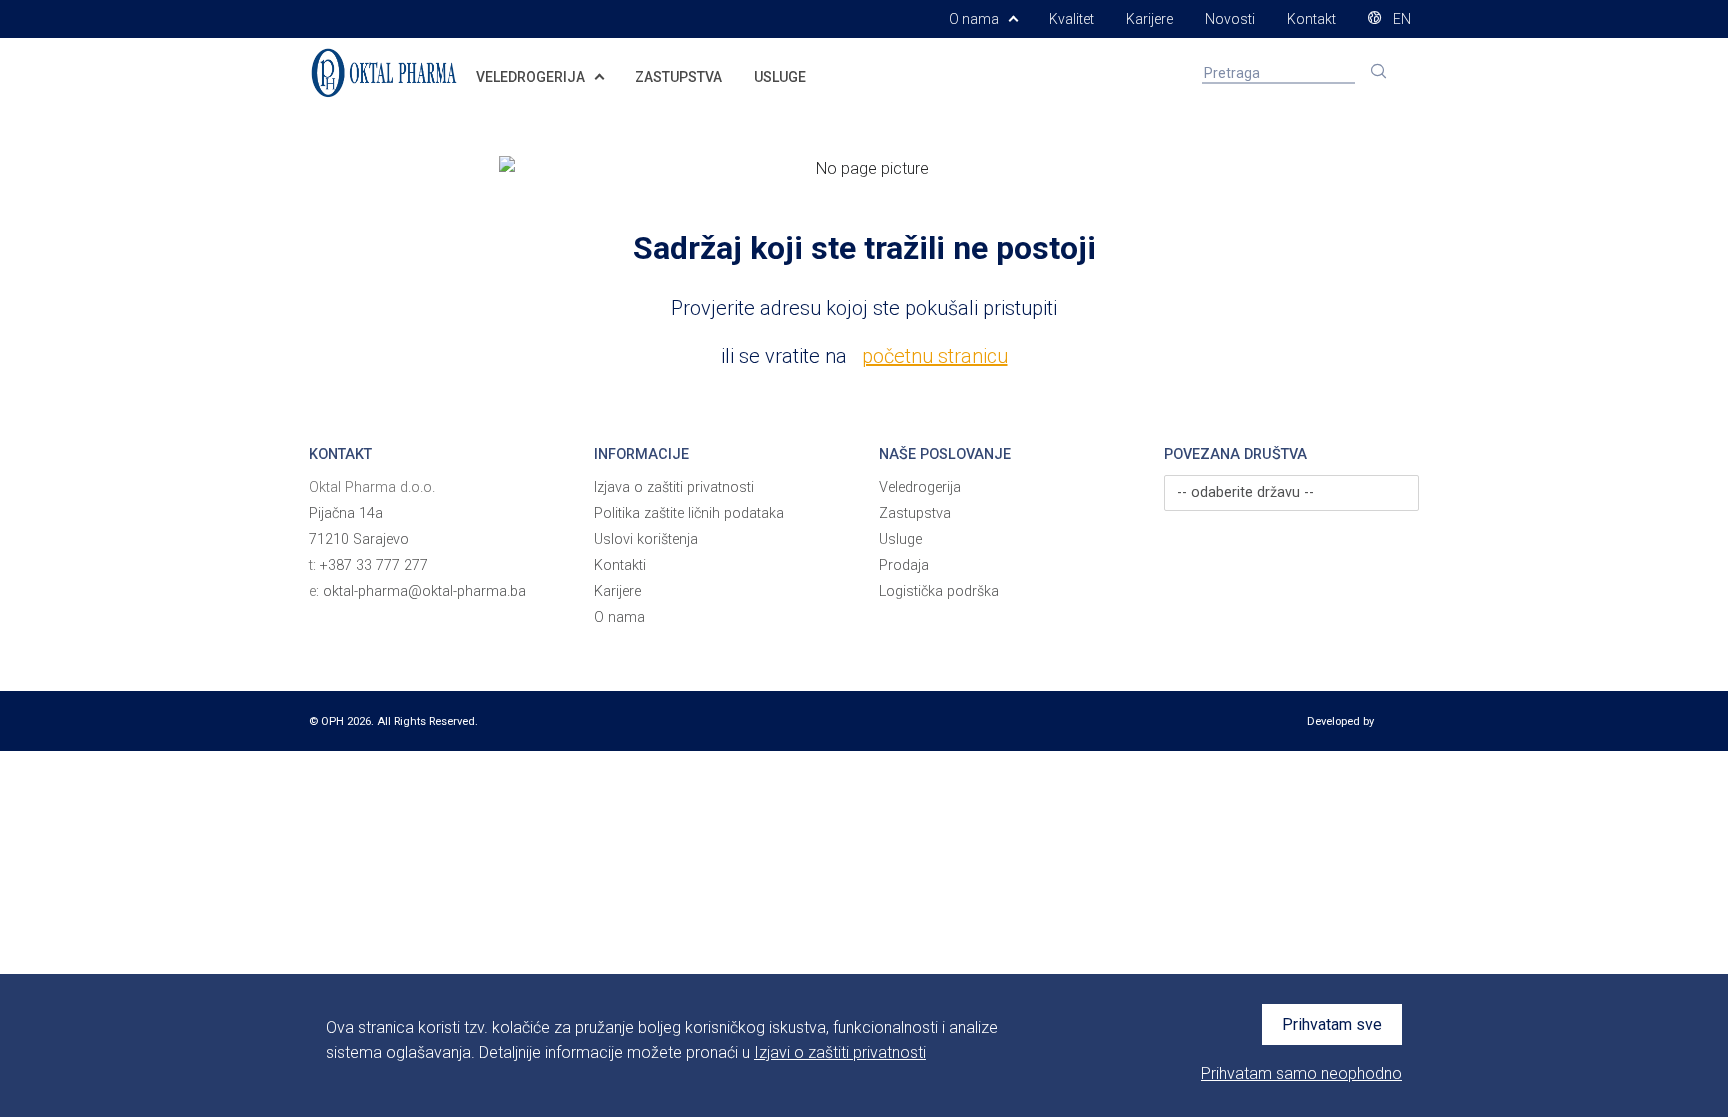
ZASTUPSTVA (678, 77)
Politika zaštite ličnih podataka (689, 513)
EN (1400, 19)
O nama (619, 617)
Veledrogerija (920, 487)
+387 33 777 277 (374, 565)
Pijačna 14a (346, 513)
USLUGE (780, 77)
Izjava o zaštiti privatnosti (674, 487)
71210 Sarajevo (359, 539)
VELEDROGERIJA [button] (532, 77)
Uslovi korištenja (646, 539)
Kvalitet (1071, 19)
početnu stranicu (935, 356)
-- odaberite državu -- (1245, 492)
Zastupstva (915, 513)
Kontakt (1311, 19)
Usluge (900, 539)
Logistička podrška (939, 591)
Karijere (1149, 19)
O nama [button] (975, 19)
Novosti (1230, 19)
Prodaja (904, 565)
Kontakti (620, 565)
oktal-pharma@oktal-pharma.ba (424, 591)
